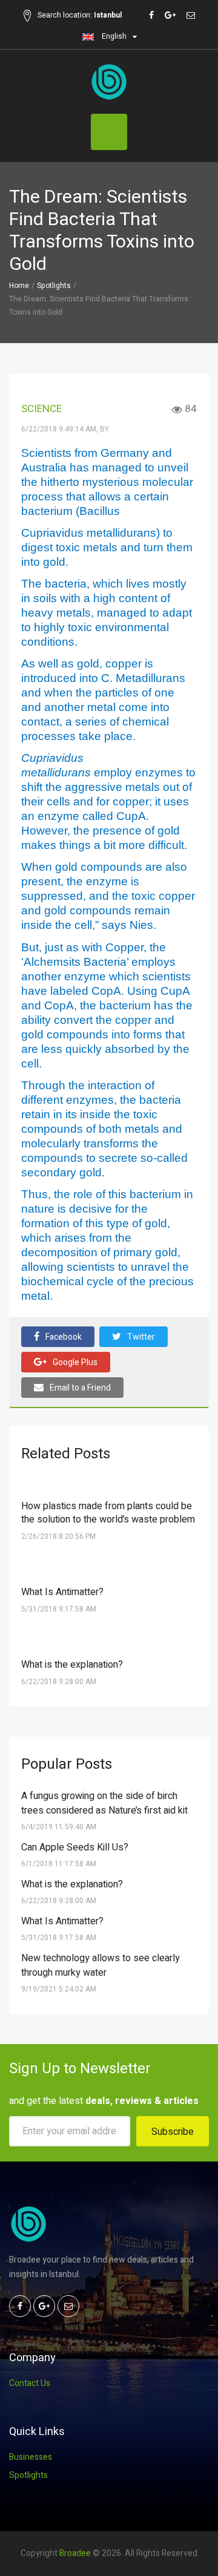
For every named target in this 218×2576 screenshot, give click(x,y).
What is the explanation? (72, 1665)
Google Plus (75, 1362)
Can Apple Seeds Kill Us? (75, 1847)
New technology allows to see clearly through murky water (101, 1965)
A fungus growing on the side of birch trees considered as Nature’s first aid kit (104, 1803)
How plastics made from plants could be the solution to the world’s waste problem (108, 1513)
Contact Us (30, 2383)
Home (19, 286)
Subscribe (173, 2132)
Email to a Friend (80, 1388)
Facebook (64, 1337)
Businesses (31, 2457)
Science (41, 409)
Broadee (75, 2553)
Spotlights (54, 286)
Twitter (141, 1337)
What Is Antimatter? (62, 1592)
